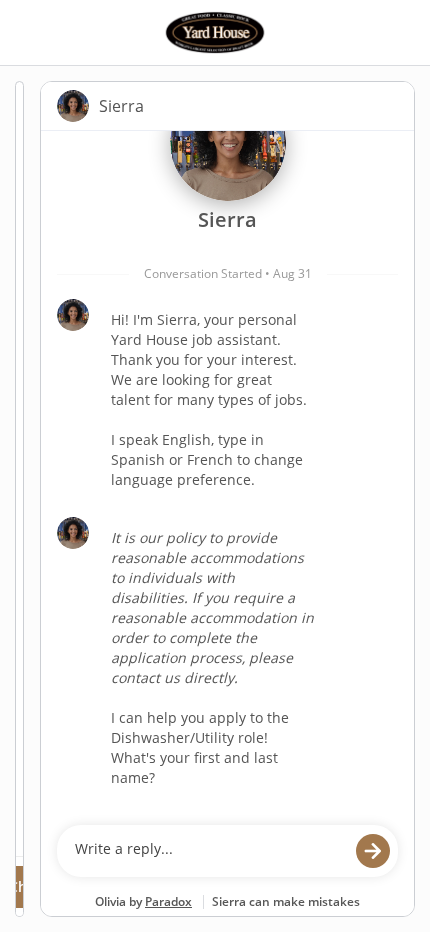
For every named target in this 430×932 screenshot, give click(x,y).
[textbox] (208, 851)
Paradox (168, 901)
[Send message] (373, 851)
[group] (227, 473)
